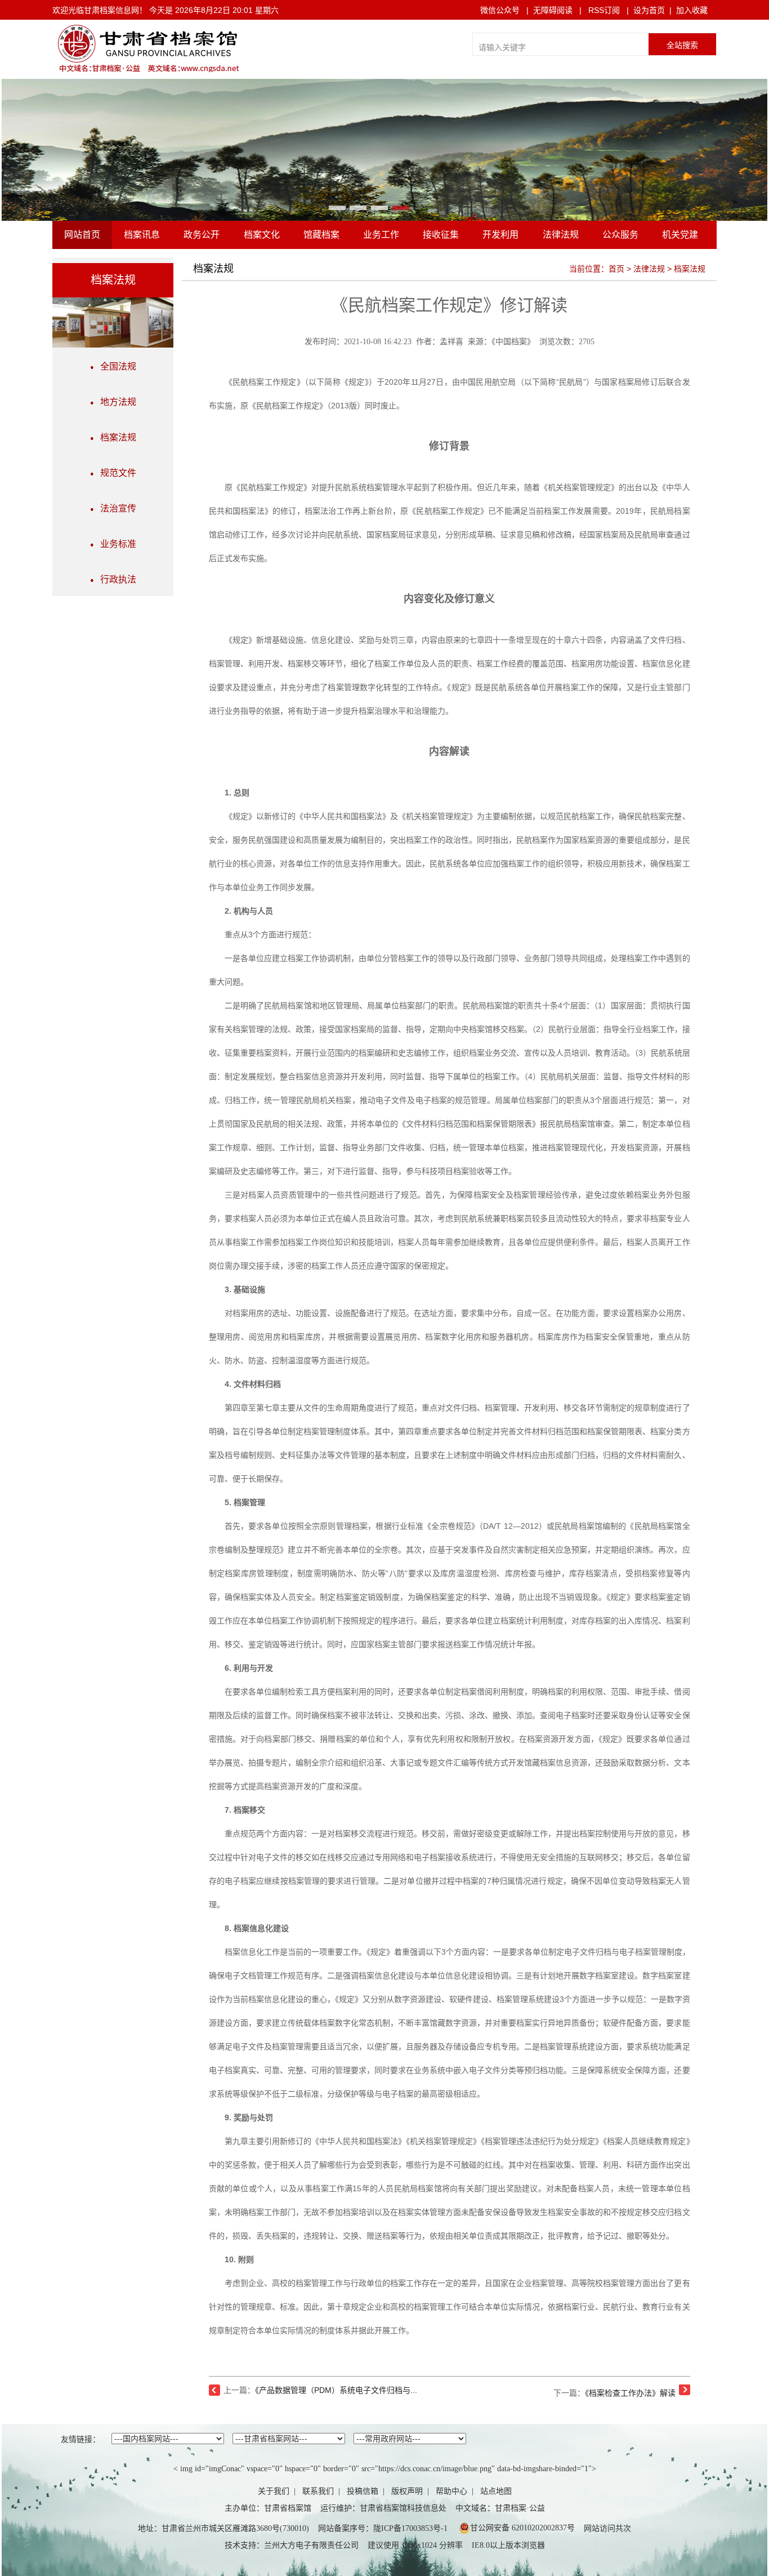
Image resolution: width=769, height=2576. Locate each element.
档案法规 (115, 437)
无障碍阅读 (553, 10)
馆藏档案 (321, 235)
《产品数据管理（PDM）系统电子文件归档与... (336, 2390)
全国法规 (115, 366)
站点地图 (496, 2491)
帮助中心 (451, 2491)
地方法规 (115, 402)
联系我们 (318, 2491)
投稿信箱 (363, 2491)
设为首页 (649, 10)
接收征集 (441, 235)
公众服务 (620, 235)
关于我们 (274, 2491)
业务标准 (115, 544)
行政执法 (115, 579)
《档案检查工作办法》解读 (630, 2393)
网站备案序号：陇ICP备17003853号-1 (383, 2528)
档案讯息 (142, 235)
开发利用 (500, 235)
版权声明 (407, 2491)
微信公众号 (500, 10)
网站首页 (82, 235)
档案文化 (262, 235)
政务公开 (202, 235)
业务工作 (381, 235)
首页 (616, 269)
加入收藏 (692, 10)
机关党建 (680, 235)
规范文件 (115, 473)
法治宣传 (115, 508)
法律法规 (561, 235)
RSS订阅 (604, 10)
